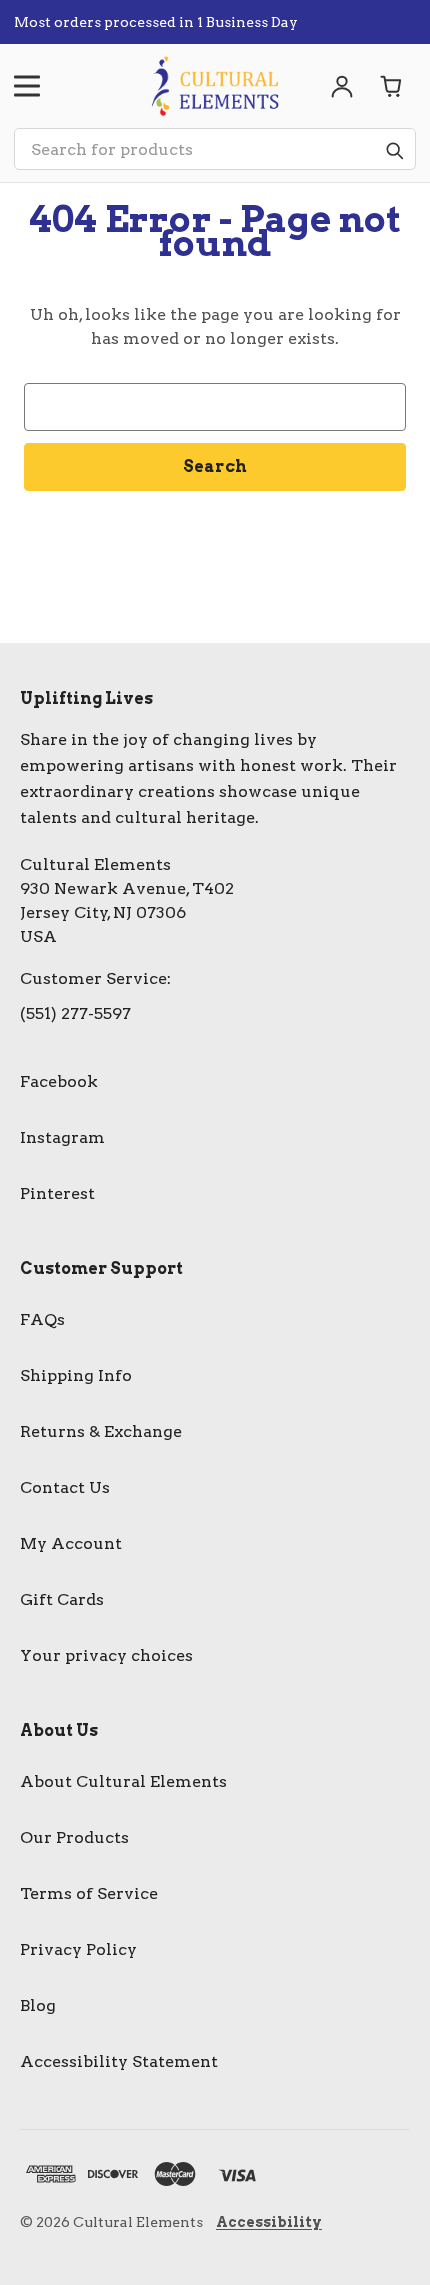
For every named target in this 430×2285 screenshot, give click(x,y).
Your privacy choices (106, 1655)
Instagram (62, 1137)
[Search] (394, 150)
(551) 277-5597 (75, 1013)
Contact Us (65, 1487)
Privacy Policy (78, 1949)
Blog (38, 2005)
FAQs (42, 1319)
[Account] (342, 86)
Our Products (74, 1837)
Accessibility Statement (119, 2061)
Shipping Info (76, 1375)
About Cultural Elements (123, 1781)
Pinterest (57, 1193)
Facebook (59, 1081)
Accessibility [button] (269, 2222)
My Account (71, 1543)
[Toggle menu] (27, 86)
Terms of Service (89, 1893)
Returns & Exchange (101, 1431)
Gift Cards (62, 1599)
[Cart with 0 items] (392, 86)
